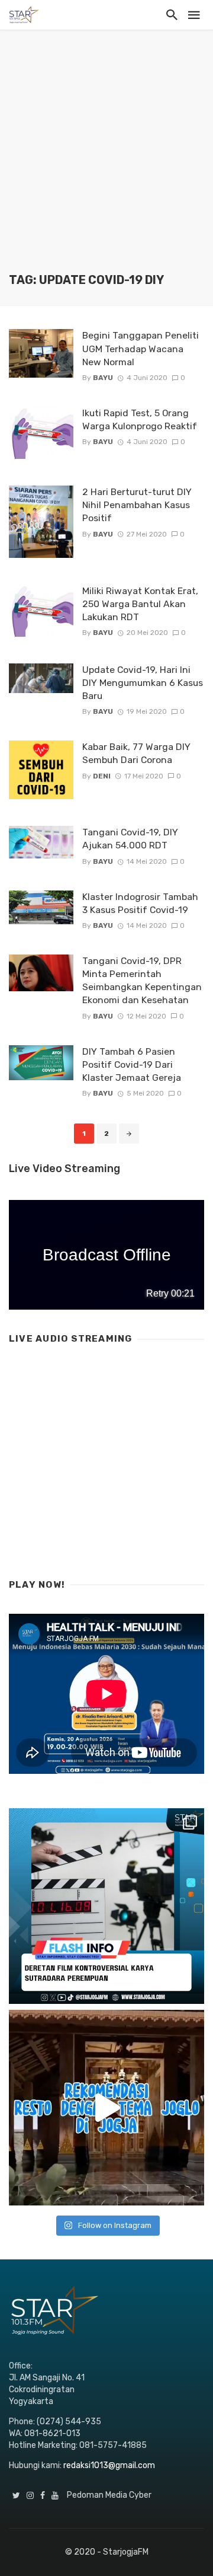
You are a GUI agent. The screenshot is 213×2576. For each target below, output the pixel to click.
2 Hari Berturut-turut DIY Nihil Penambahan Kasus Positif (137, 505)
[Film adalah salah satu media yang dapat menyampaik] (106, 1906)
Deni (102, 776)
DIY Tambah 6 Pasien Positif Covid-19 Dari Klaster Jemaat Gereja (132, 1064)
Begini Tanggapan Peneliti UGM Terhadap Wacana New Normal (141, 348)
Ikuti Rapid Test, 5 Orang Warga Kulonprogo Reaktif (140, 419)
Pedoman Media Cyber (109, 2495)
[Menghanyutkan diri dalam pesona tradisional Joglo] (106, 2108)
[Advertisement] (106, 160)
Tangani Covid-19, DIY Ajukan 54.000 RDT (130, 839)
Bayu (103, 378)
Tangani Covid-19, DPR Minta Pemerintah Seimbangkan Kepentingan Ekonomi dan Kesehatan (142, 980)
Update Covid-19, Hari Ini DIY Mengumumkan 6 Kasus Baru (143, 683)
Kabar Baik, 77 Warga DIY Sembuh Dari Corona (136, 753)
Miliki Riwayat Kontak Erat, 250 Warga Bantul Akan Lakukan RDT (140, 604)
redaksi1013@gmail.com (109, 2465)
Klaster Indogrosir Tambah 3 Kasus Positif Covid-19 (140, 903)
